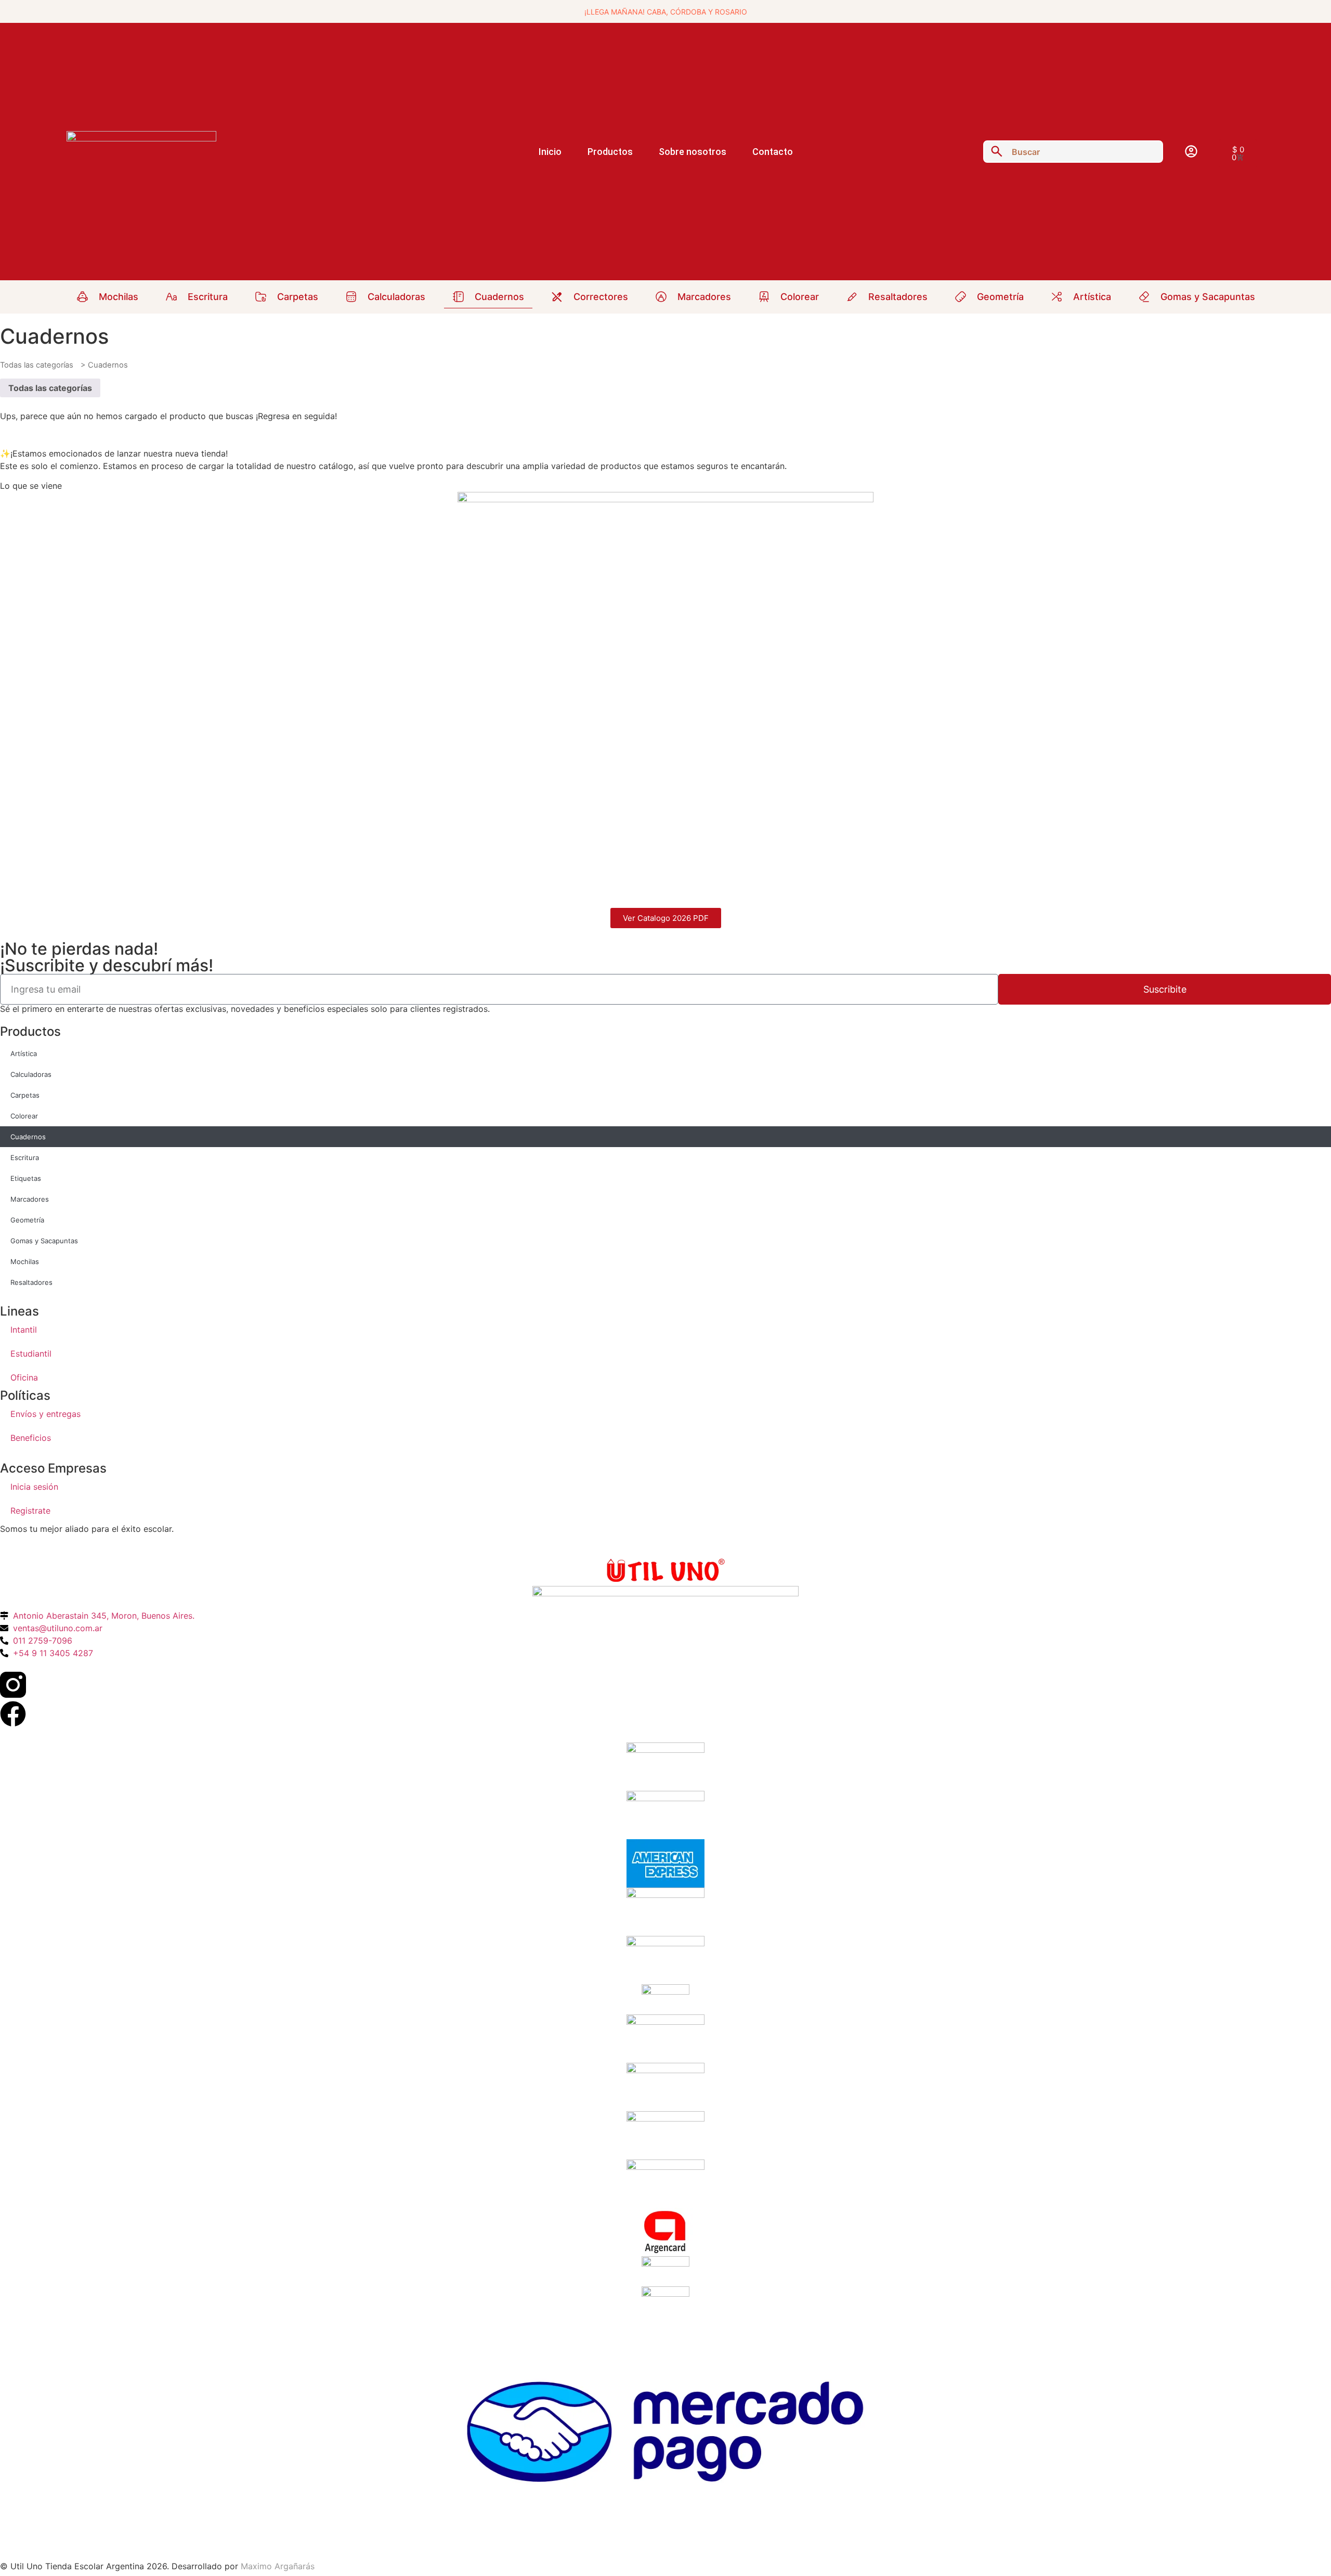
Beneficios (31, 1438)
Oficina (24, 1377)
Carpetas (25, 1095)
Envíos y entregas (45, 1414)
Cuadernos (28, 1137)
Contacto (773, 152)
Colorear (24, 1116)
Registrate (30, 1511)
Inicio (550, 152)
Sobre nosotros (693, 152)
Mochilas (25, 1261)
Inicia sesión (34, 1487)
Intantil (24, 1330)
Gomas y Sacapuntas (44, 1241)
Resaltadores (31, 1282)
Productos (610, 152)
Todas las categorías (37, 365)
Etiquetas (26, 1178)
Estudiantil (31, 1354)
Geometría (27, 1220)
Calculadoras (31, 1074)
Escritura (25, 1157)
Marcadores (30, 1199)
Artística (24, 1053)
